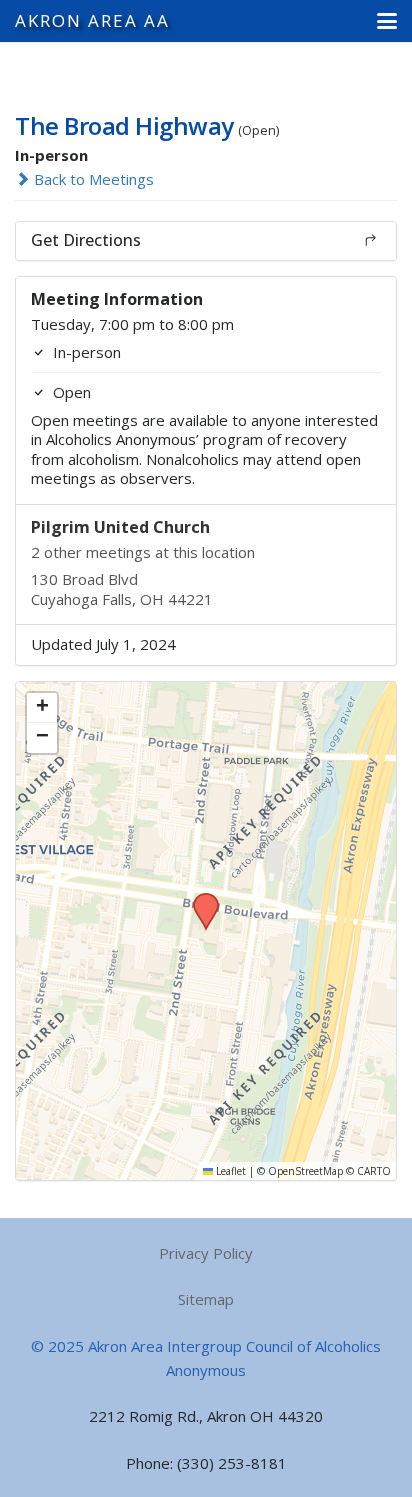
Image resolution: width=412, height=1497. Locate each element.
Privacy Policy (206, 1253)
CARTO (374, 1171)
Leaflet (229, 1171)
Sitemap (206, 1299)
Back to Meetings (92, 179)
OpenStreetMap (305, 1171)
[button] (387, 21)
